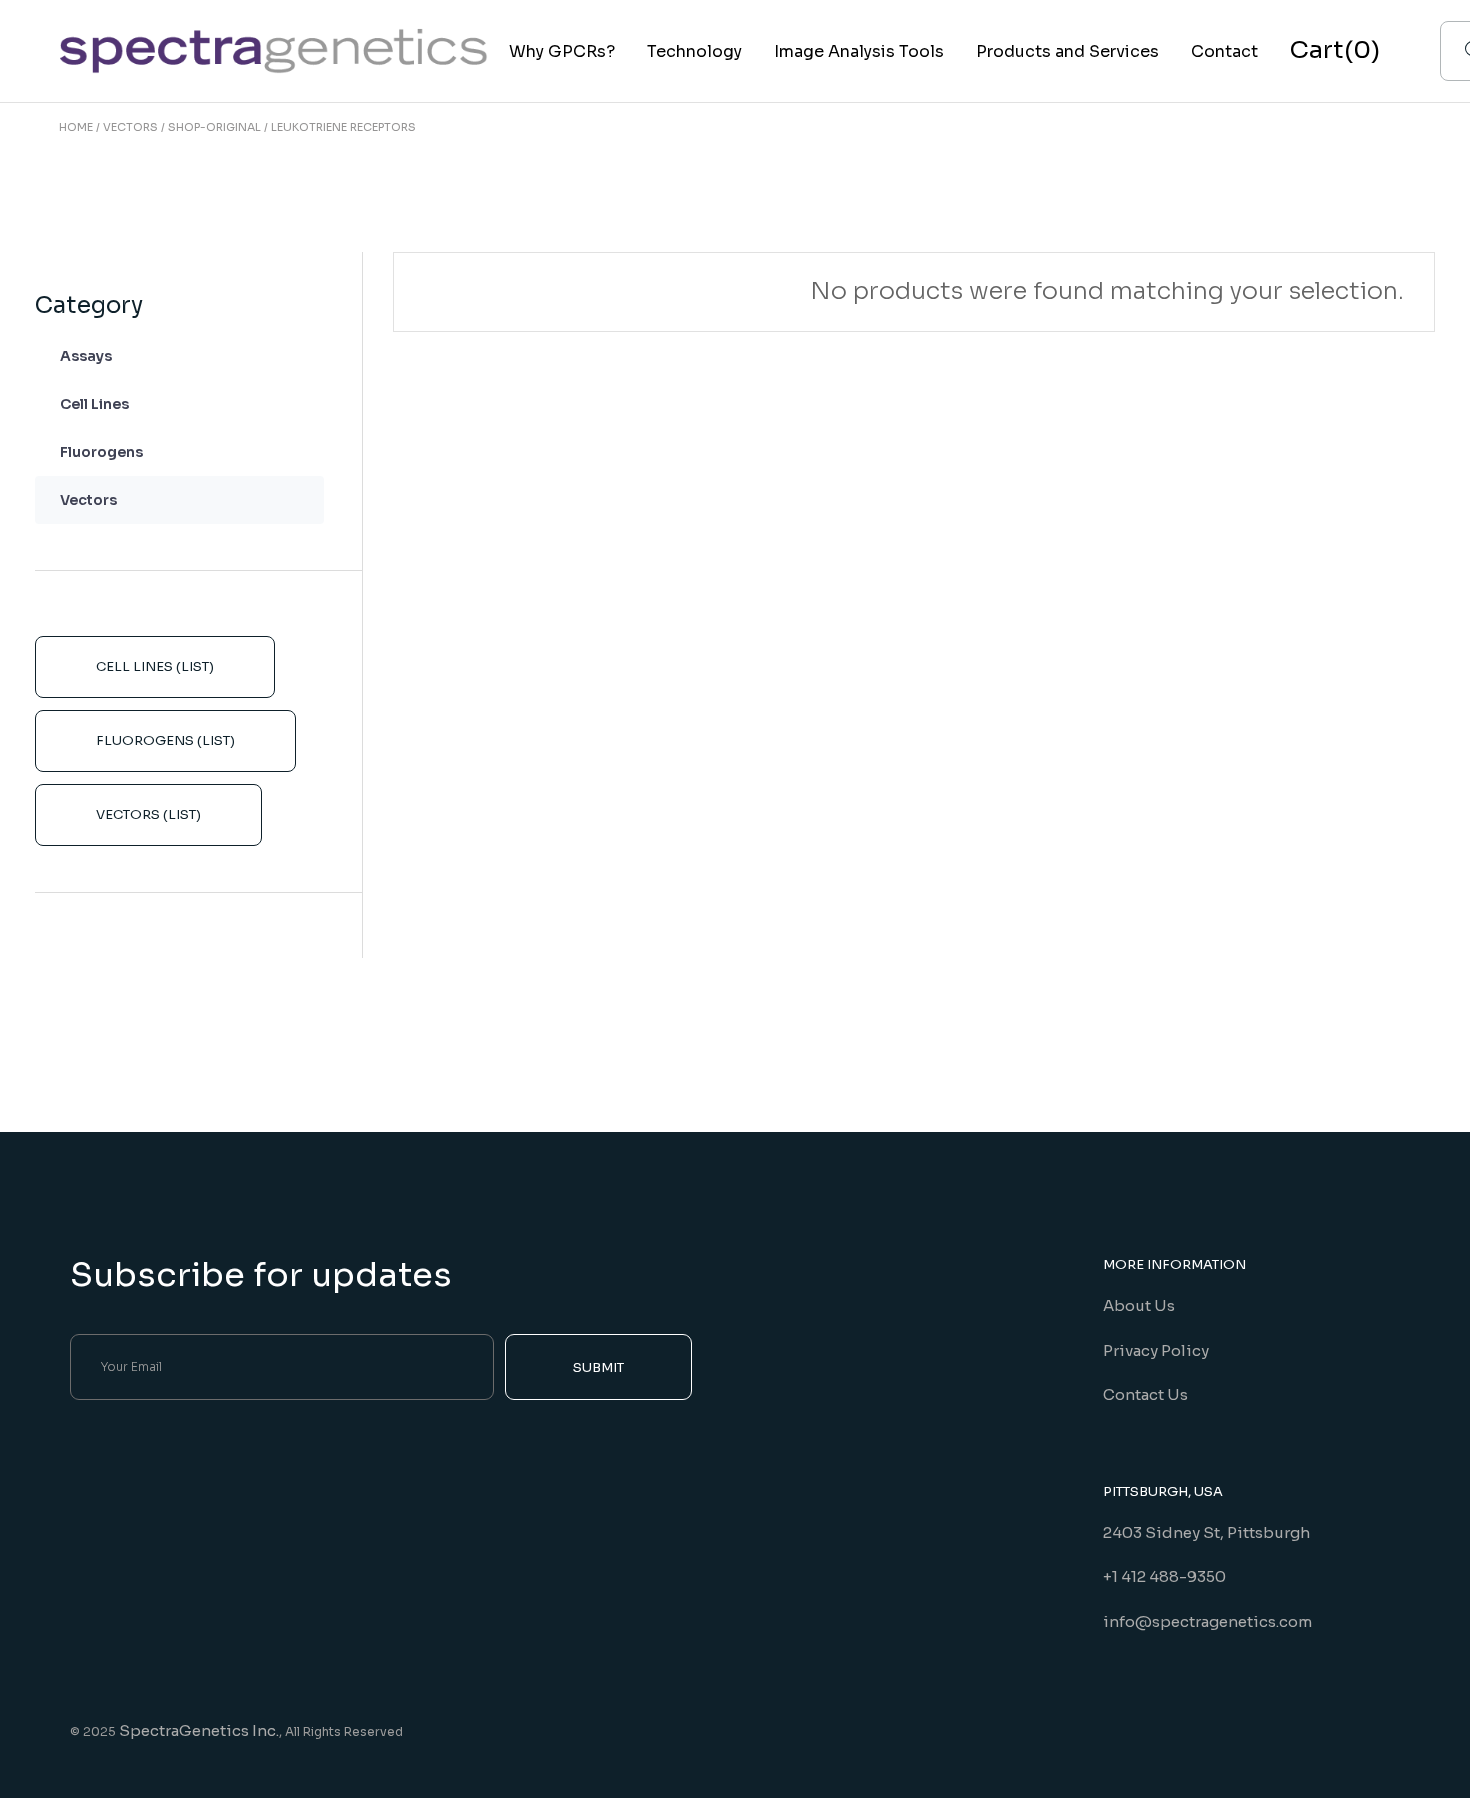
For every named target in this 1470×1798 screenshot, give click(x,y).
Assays (86, 356)
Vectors (88, 500)
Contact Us (1145, 1394)
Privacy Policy (1156, 1350)
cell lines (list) (155, 666)
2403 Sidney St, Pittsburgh (1206, 1532)
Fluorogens (101, 452)
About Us (1139, 1305)
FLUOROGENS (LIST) (165, 740)
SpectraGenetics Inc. (199, 1730)
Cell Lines (94, 404)
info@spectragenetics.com (1207, 1621)
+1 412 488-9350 (1164, 1576)
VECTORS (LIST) (148, 814)
